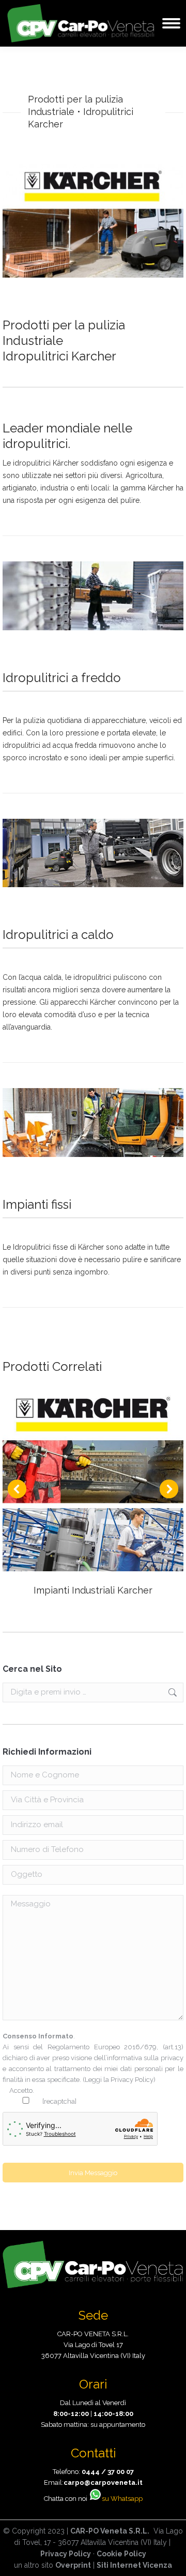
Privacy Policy (132, 2080)
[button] (17, 1489)
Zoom (79, 1481)
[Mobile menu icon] (171, 23)
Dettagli (107, 1481)
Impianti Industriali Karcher (93, 1590)
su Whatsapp (122, 2499)
